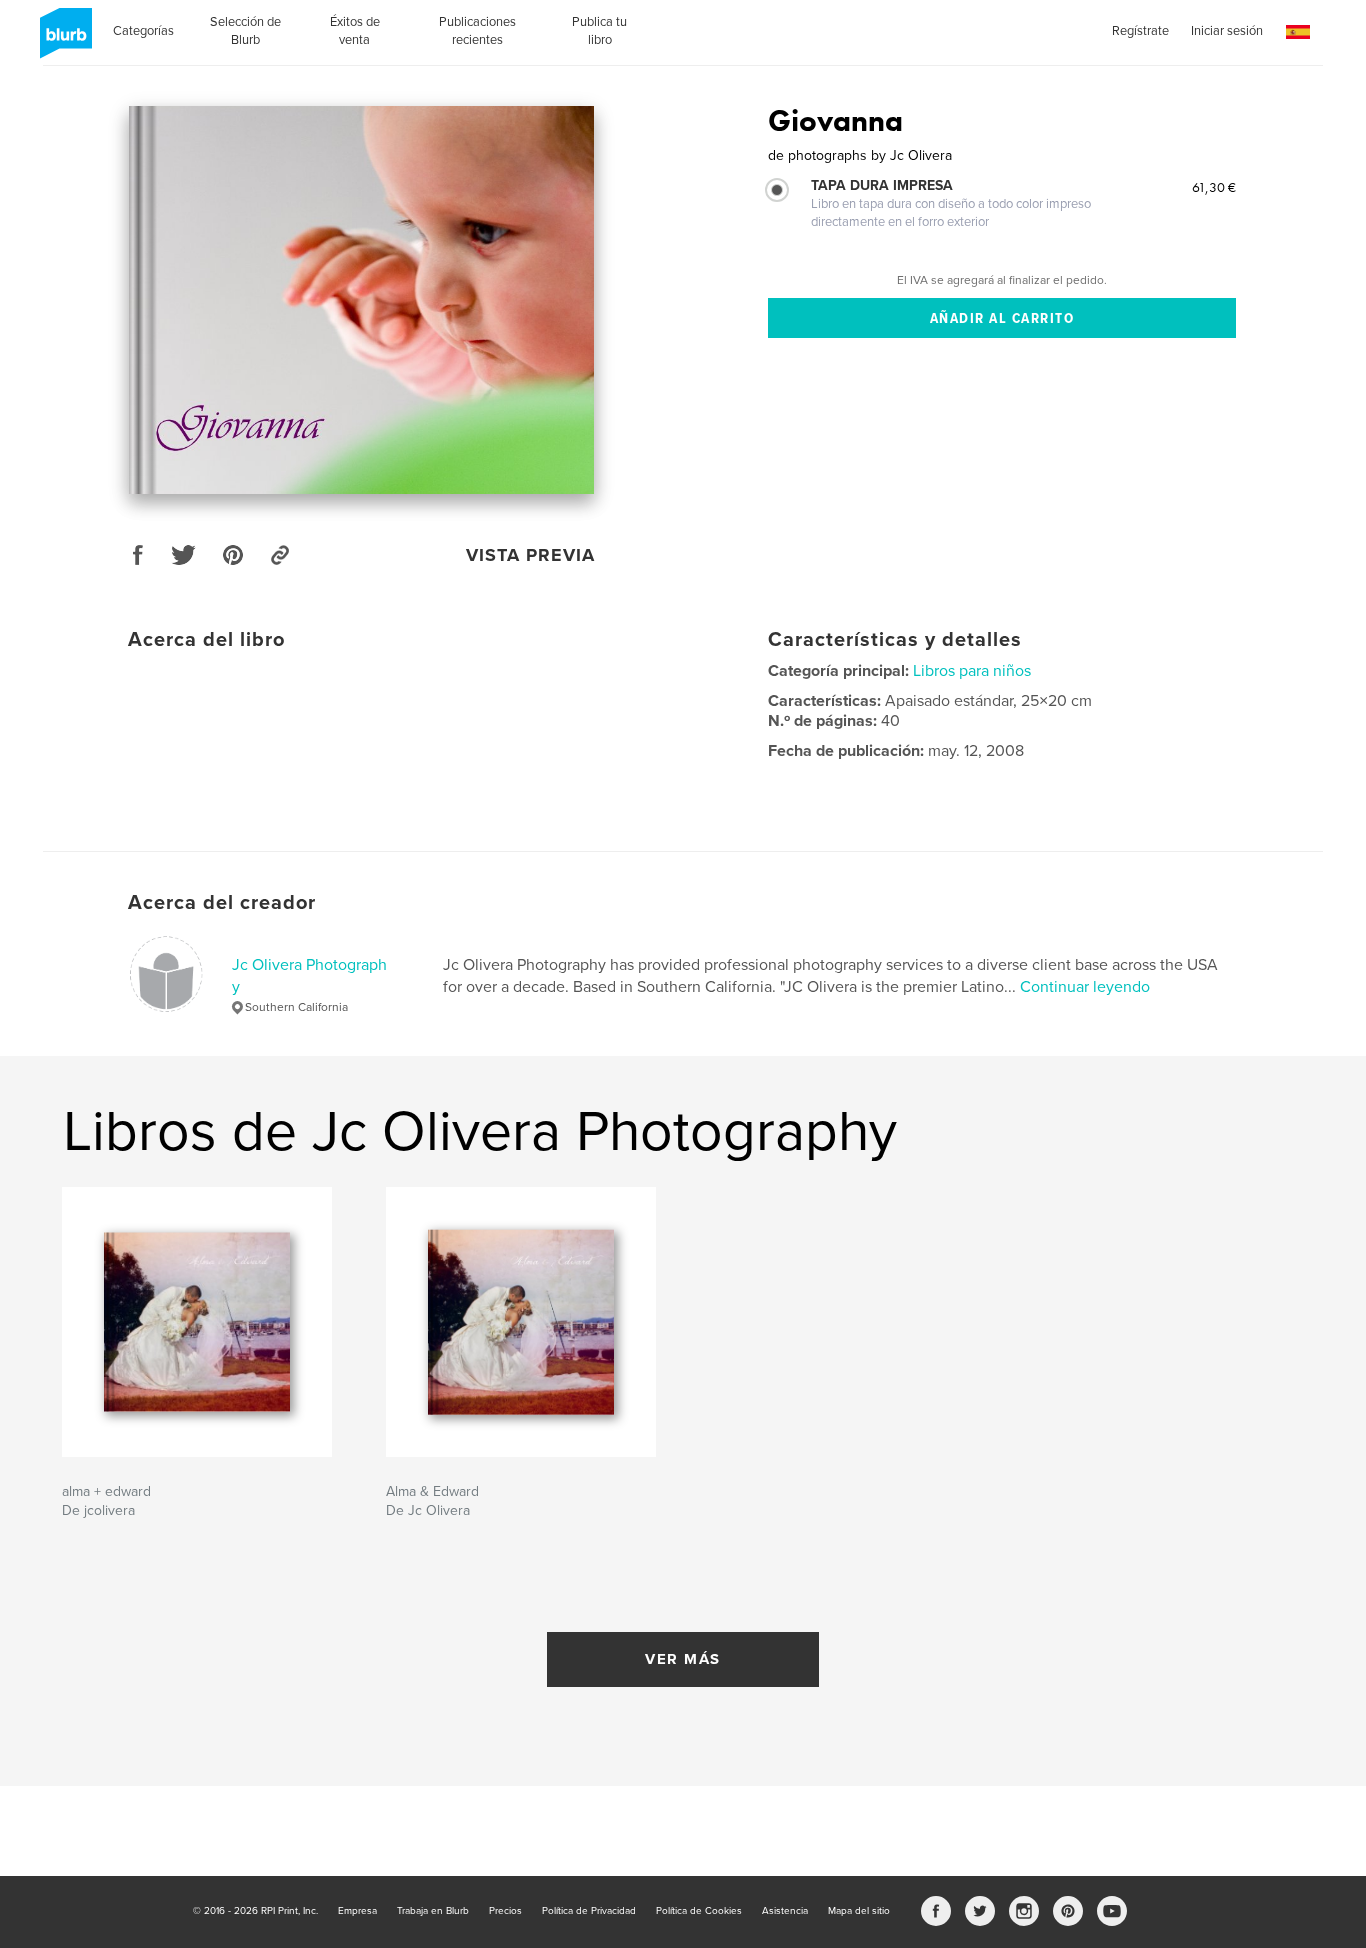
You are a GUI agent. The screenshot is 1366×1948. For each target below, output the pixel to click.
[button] (1298, 32)
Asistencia (785, 1911)
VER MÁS (683, 1659)
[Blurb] (62, 41)
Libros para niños (972, 671)
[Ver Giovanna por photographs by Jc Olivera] (361, 300)
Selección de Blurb (245, 31)
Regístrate (1140, 31)
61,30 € (1214, 187)
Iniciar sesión (1227, 31)
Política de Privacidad (589, 1911)
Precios (505, 1911)
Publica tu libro (599, 31)
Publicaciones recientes (477, 31)
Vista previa (530, 555)
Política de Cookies (699, 1911)
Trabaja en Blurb (433, 1911)
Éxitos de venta (355, 31)
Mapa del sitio (859, 1911)
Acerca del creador (222, 903)
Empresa (357, 1911)
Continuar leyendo (1085, 987)
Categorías (143, 31)
